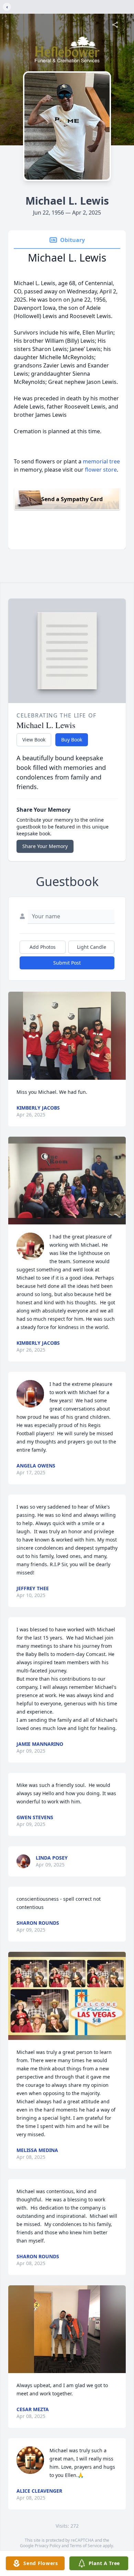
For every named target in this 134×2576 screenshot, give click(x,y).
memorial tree (101, 461)
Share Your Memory (45, 846)
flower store (101, 470)
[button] (67, 1036)
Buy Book (72, 740)
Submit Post (67, 963)
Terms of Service (86, 2546)
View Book (34, 740)
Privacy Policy (48, 2546)
